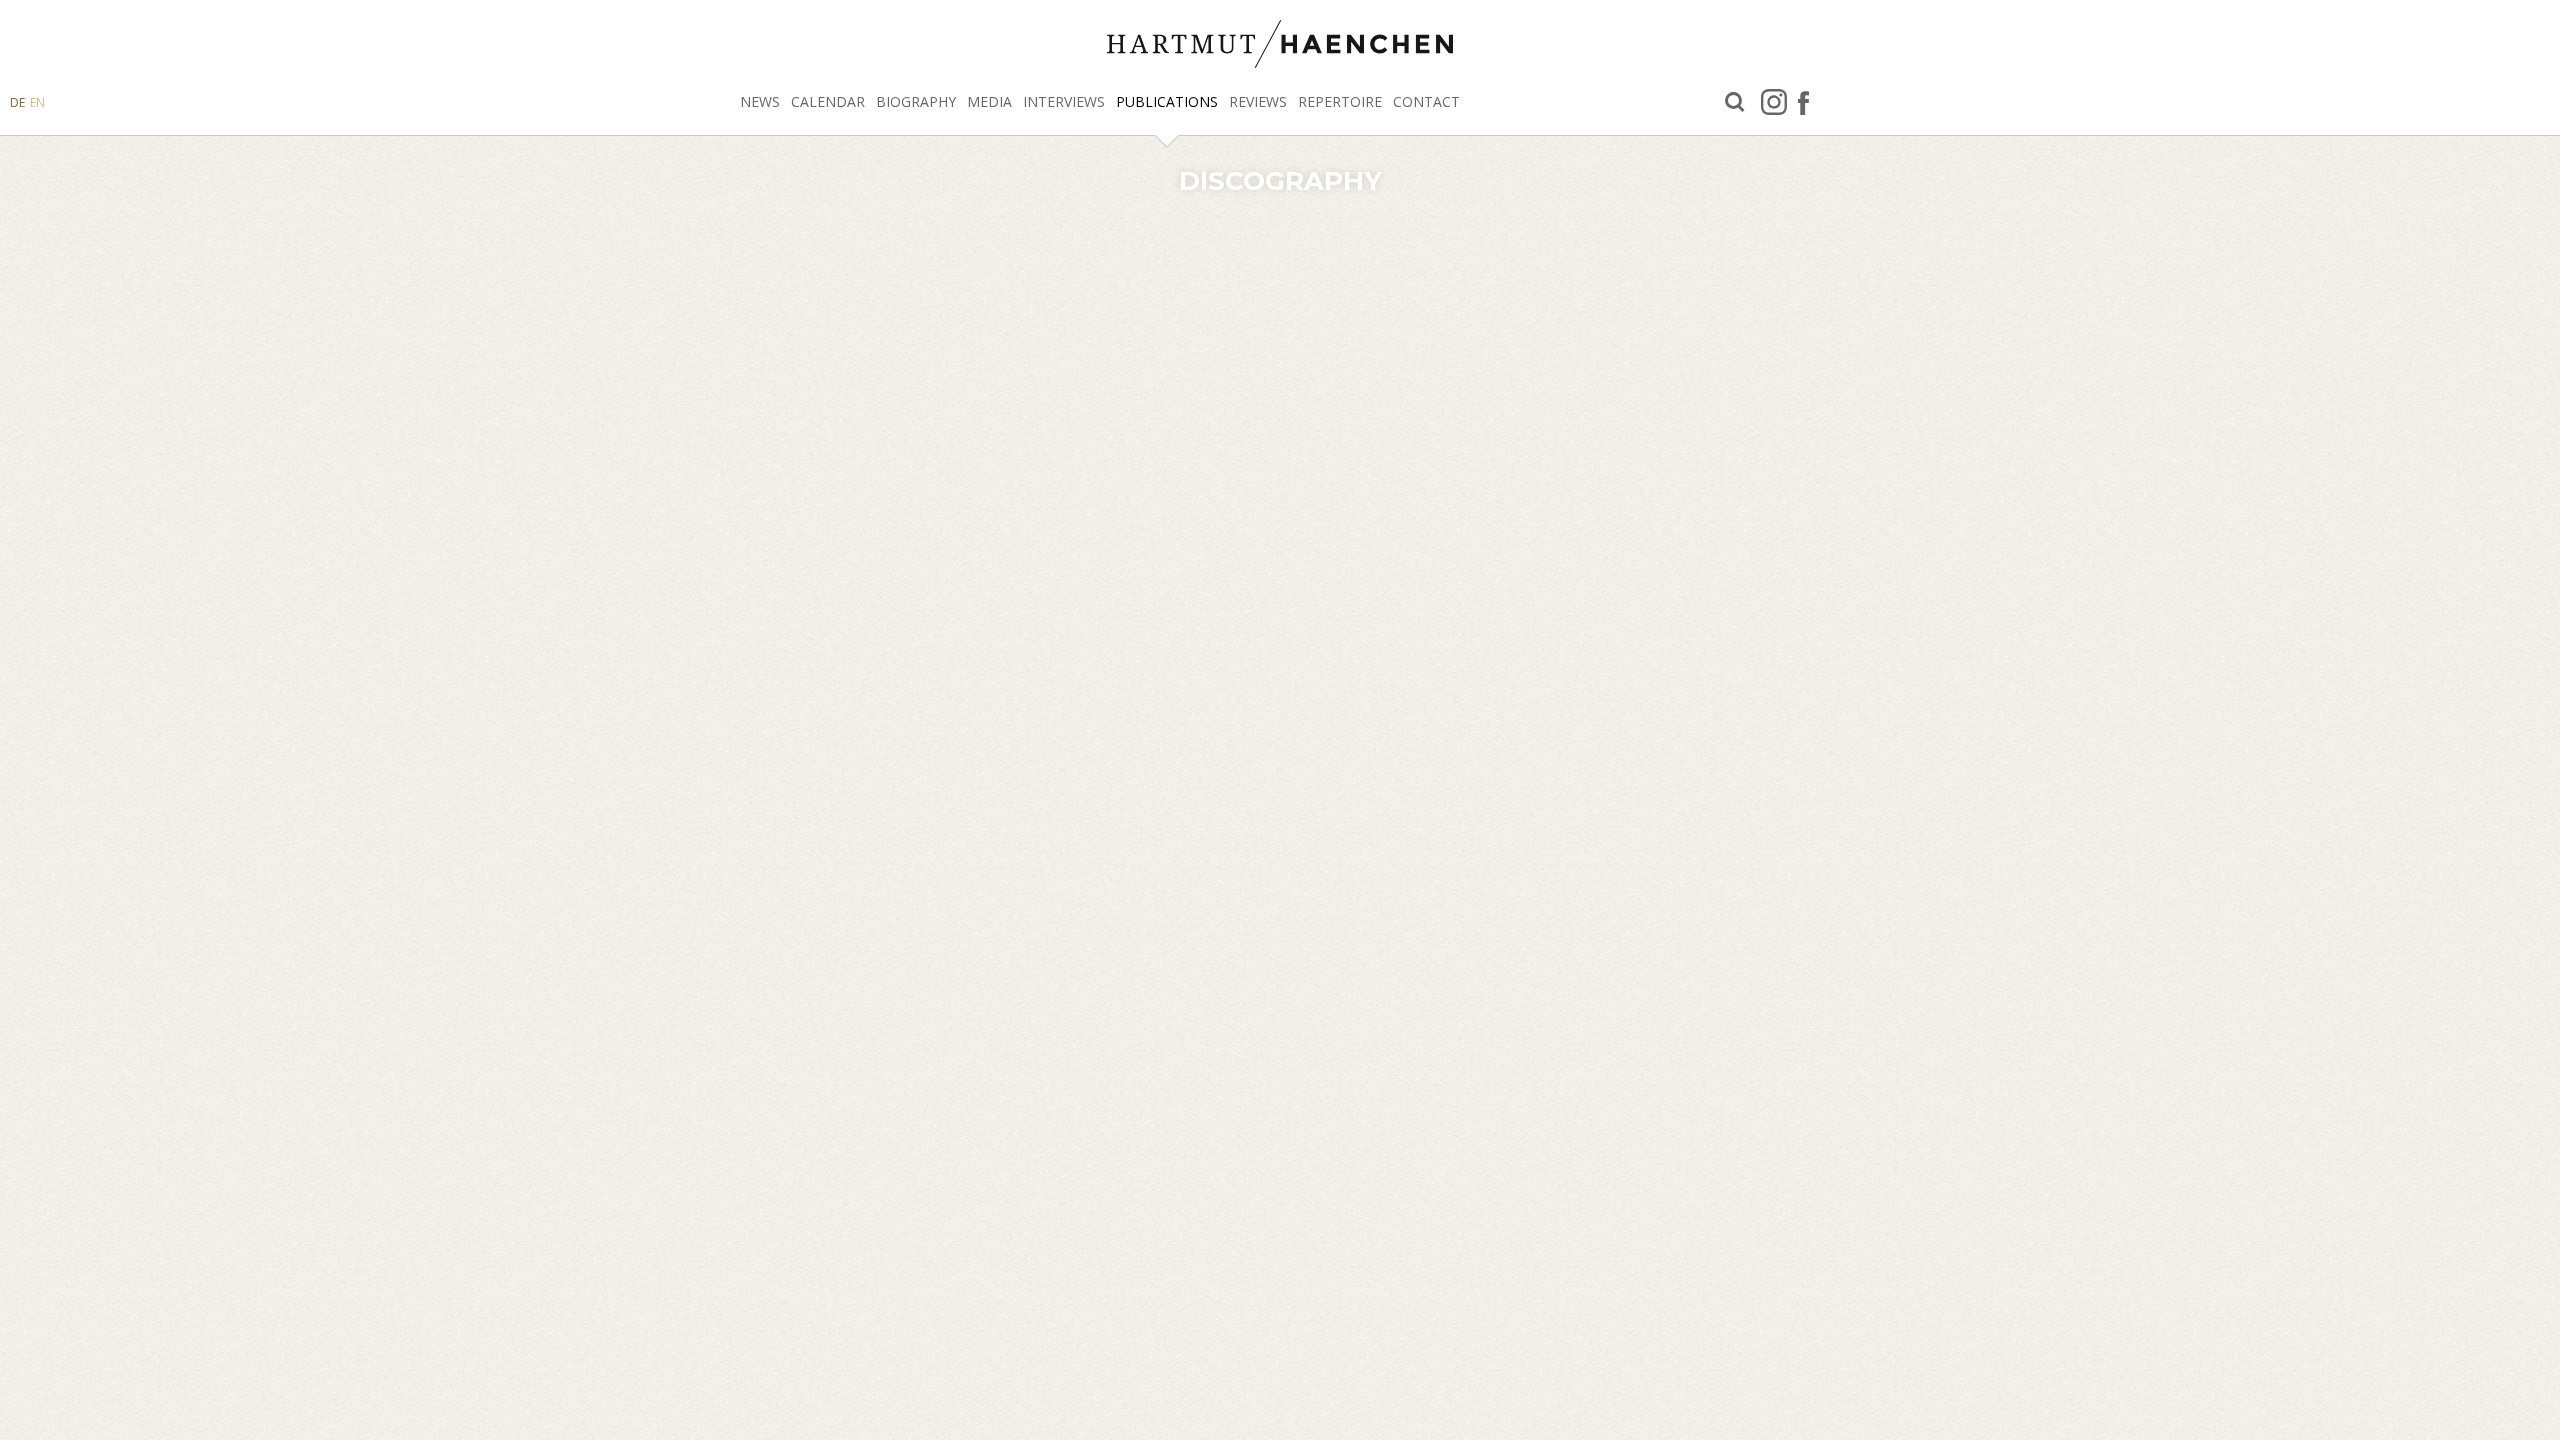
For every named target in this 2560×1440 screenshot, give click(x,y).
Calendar (828, 101)
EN (37, 102)
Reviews (1258, 101)
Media (989, 101)
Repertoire (1340, 101)
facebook (1803, 102)
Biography (916, 101)
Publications (1167, 101)
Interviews (1064, 101)
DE (17, 102)
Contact (1426, 101)
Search (1735, 102)
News (760, 101)
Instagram (1774, 102)
